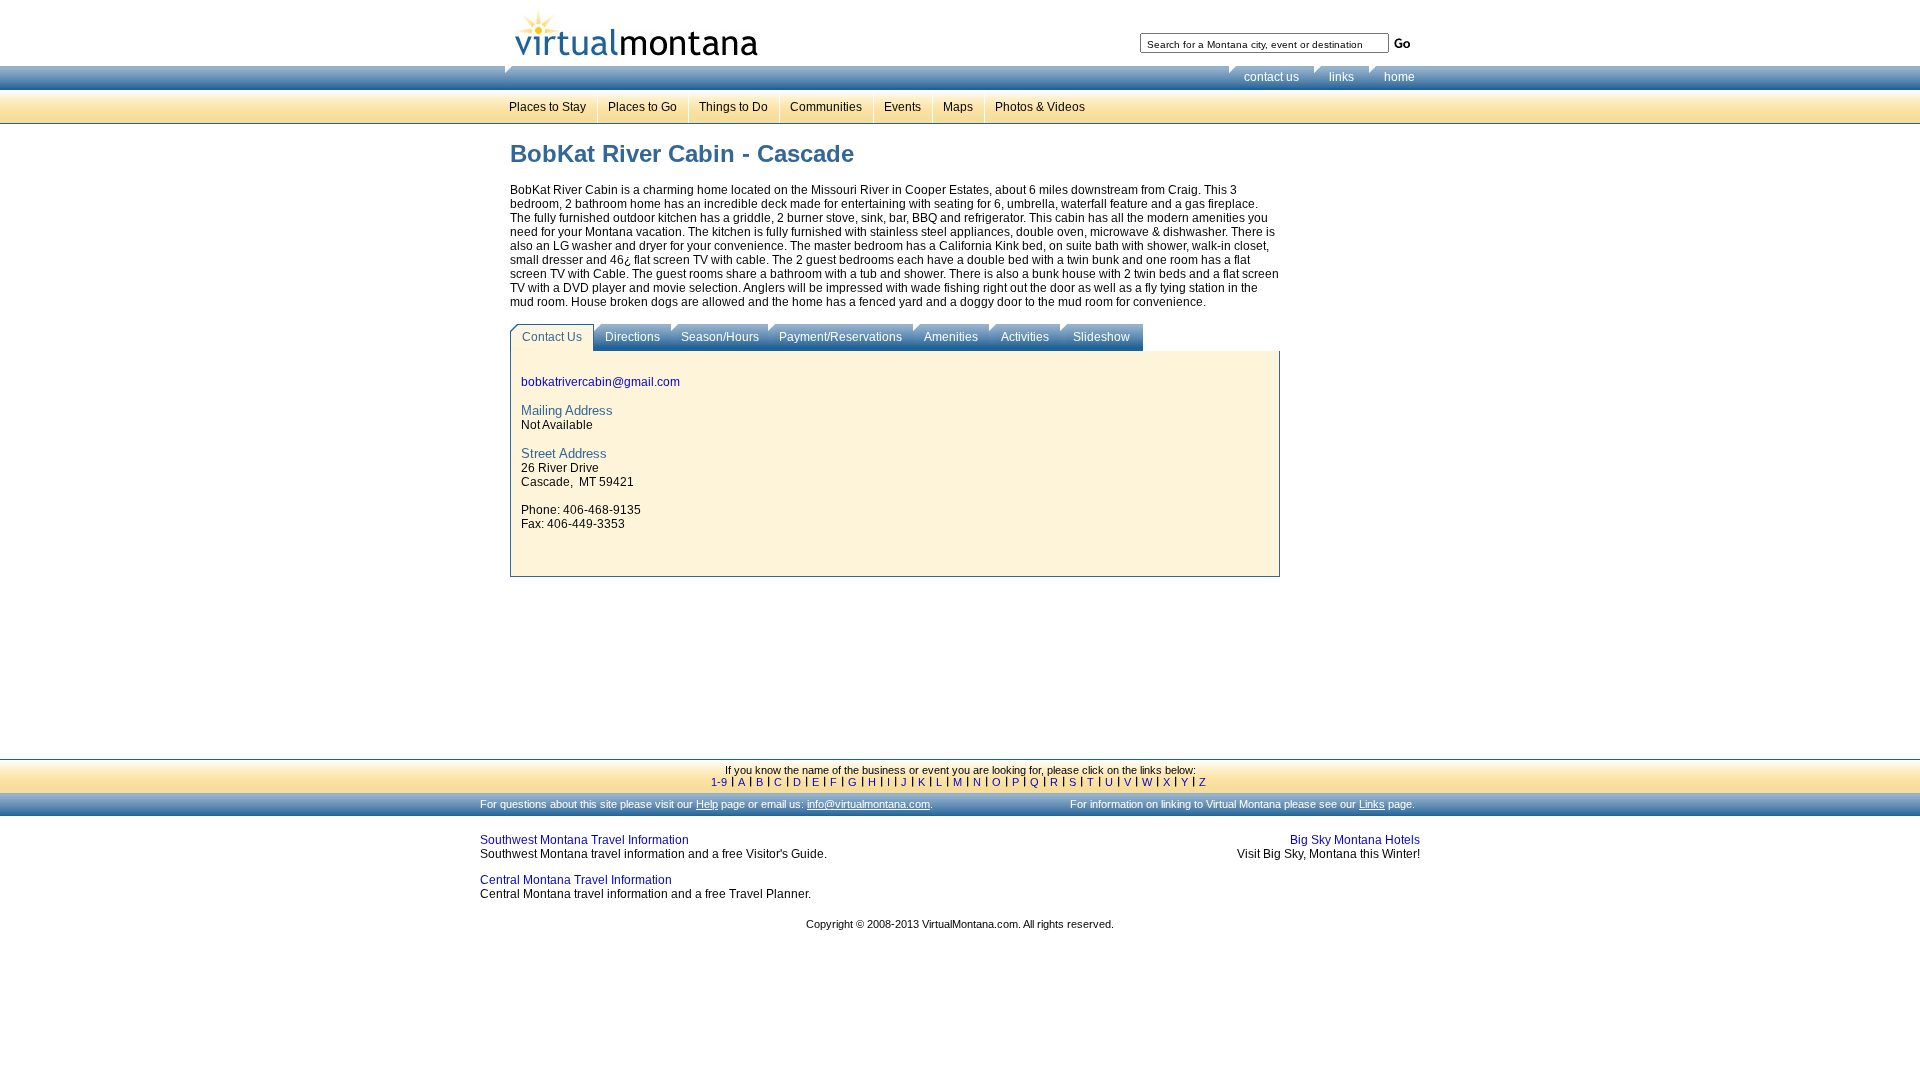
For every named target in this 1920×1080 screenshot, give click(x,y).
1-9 (719, 782)
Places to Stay (547, 107)
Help (707, 804)
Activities (1025, 337)
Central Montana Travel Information (576, 880)
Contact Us (552, 337)
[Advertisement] (1356, 449)
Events (902, 107)
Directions (632, 337)
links (1341, 77)
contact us (1271, 77)
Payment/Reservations (840, 337)
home (1399, 77)
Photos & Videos (1040, 107)
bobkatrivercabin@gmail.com (600, 382)
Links (1372, 804)
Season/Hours (720, 337)
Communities (826, 107)
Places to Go (642, 107)
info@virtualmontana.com (868, 804)
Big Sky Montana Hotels (1355, 840)
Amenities (951, 337)
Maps (958, 107)
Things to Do (733, 107)
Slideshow (1101, 337)
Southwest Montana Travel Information (584, 840)
